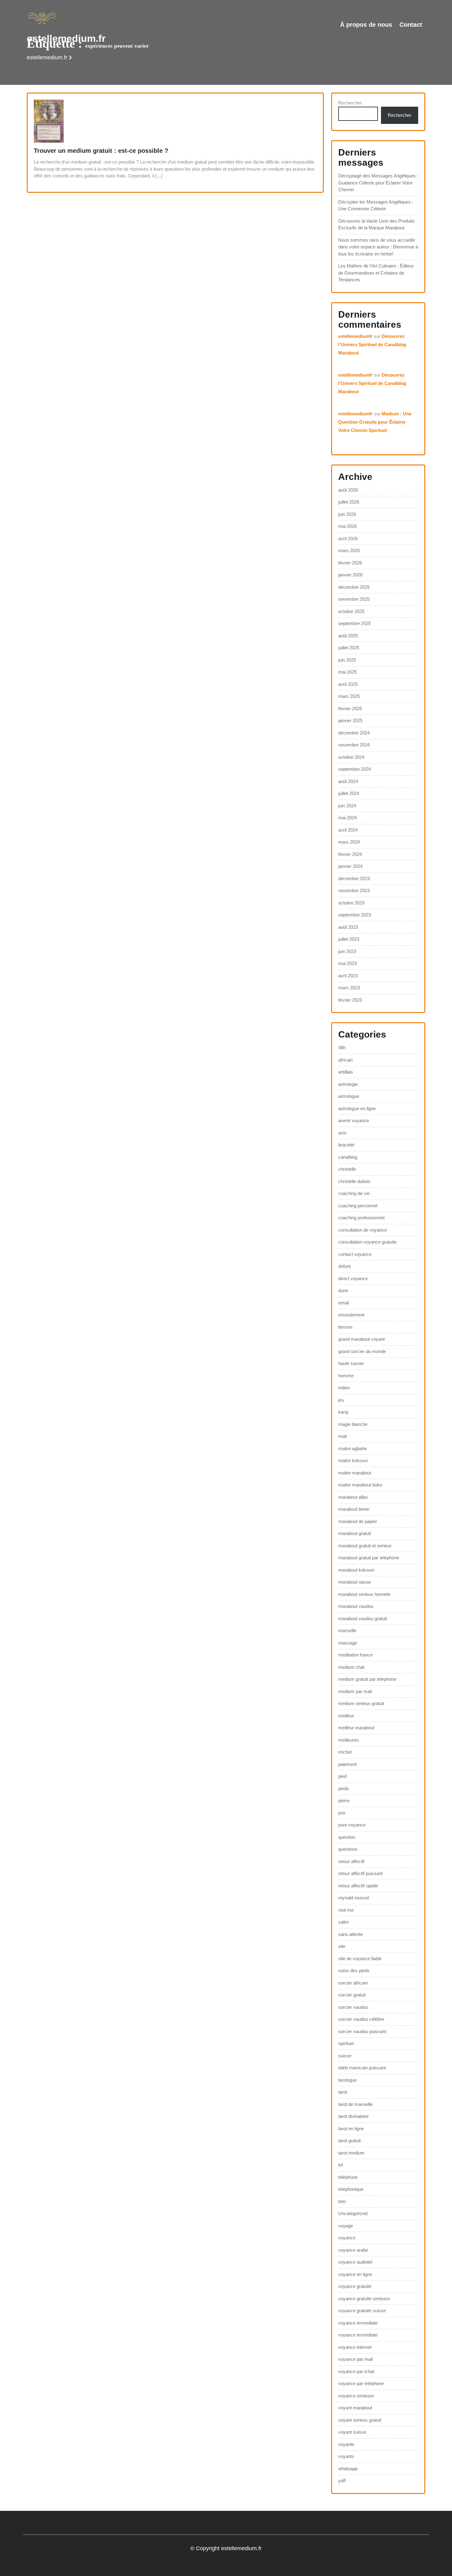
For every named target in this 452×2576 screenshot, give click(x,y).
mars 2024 (349, 842)
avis (342, 1133)
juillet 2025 (349, 648)
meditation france (355, 1655)
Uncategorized (353, 2213)
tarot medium (351, 2153)
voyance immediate (358, 2323)
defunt (344, 1266)
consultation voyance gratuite (367, 1242)
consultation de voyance (363, 1230)
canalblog (348, 1157)
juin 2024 (347, 806)
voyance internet (355, 2347)
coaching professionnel (361, 1218)
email (344, 1303)
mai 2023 (347, 963)
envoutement (351, 1315)
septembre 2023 (355, 915)
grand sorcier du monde (362, 1351)
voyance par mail (355, 2359)
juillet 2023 (349, 939)
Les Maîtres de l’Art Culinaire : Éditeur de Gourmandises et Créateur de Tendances (376, 273)
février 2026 (350, 563)
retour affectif (351, 1861)
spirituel (346, 2043)
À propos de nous (366, 25)
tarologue (347, 2080)
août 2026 (348, 490)
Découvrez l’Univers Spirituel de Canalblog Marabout (372, 344)
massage (348, 1643)
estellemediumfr (355, 336)
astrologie (348, 1084)
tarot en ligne (351, 2129)
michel (345, 1752)
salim (344, 1922)
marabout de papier (358, 1521)
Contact (411, 25)
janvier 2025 (350, 720)
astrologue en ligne (357, 1108)
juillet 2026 (349, 502)
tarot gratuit (349, 2141)
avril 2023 (348, 976)
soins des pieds (354, 1971)
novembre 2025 (354, 599)
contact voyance (355, 1254)
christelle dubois (354, 1181)
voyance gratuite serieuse (364, 2299)
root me (346, 1910)
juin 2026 (347, 514)
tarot (343, 2092)
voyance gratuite (355, 2286)
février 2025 (350, 708)
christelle (347, 1169)
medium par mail (355, 1691)
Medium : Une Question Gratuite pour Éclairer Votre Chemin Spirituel (375, 422)
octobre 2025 (351, 611)
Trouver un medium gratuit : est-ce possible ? (101, 151)
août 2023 (348, 927)
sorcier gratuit (352, 1995)
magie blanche (353, 1424)
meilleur (346, 1716)
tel (341, 2165)
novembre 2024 (354, 745)
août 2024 (348, 781)
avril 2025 (348, 684)
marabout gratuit (355, 1533)
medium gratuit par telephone (367, 1679)
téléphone (348, 2177)
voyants (346, 2456)
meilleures (349, 1740)
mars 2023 (349, 988)
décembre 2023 (354, 878)
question (347, 1837)
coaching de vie (354, 1193)
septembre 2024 (355, 769)
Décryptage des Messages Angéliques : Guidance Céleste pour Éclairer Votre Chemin (378, 183)
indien (344, 1388)
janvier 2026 (350, 575)
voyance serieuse (356, 2396)
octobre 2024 (351, 757)
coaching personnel (358, 1206)
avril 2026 (348, 538)
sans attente (351, 1934)
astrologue (349, 1096)
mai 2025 (347, 672)
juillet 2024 (349, 793)
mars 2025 (349, 696)
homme (346, 1376)
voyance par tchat (356, 2371)
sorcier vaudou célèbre (361, 2019)
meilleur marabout (356, 1728)
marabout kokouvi (356, 1570)
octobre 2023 (351, 903)
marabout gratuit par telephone (369, 1558)
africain (345, 1060)
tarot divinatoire (353, 2116)
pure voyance (352, 1825)
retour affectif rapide (358, 1886)
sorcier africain (353, 1983)
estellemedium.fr (66, 38)
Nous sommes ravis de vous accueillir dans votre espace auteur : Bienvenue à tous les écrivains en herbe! (378, 247)
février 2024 (350, 854)
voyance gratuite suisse (362, 2311)
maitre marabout (355, 1473)
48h (342, 1048)
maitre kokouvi (353, 1460)
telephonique (351, 2189)
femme (345, 1327)
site (342, 1946)
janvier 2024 (350, 866)
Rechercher (350, 103)
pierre (344, 1800)
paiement (347, 1764)
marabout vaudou (356, 1606)
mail (342, 1436)
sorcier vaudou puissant (362, 2031)
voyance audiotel (355, 2262)
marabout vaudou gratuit (363, 1618)
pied (342, 1776)
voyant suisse (352, 2432)
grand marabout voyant (361, 1339)
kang (343, 1412)
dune (343, 1290)
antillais (346, 1072)
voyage (346, 2226)
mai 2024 (347, 818)
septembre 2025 (355, 623)
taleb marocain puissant (362, 2068)
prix (342, 1813)
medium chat (351, 1667)
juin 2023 (347, 951)
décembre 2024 (354, 733)
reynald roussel (354, 1898)
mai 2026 (347, 526)
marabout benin (354, 1509)
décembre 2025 (354, 587)
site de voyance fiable (360, 1959)
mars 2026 (349, 550)
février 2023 (350, 1000)
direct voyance (353, 1278)
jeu (341, 1400)
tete (342, 2201)
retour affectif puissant (360, 1873)
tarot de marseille (355, 2104)
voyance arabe (353, 2250)
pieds (344, 1789)
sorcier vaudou (353, 2007)
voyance (347, 2238)
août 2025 (348, 636)
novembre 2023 (354, 890)
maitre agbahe (353, 1448)
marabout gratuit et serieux (365, 1546)
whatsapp (348, 2469)
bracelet (346, 1145)
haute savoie (351, 1363)
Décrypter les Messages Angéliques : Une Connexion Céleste (376, 205)
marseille (347, 1630)
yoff (342, 2481)
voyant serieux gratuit (360, 2420)
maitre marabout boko (360, 1485)
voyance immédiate (358, 2335)
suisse (345, 2056)
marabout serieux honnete (364, 1594)
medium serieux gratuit (361, 1703)
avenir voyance (354, 1120)
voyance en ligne (355, 2274)
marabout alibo (353, 1497)
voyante (346, 2444)
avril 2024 (348, 830)
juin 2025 (347, 660)
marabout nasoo (355, 1582)
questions (348, 1849)
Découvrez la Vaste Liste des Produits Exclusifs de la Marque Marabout (377, 224)
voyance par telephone (361, 2383)
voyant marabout (355, 2408)
